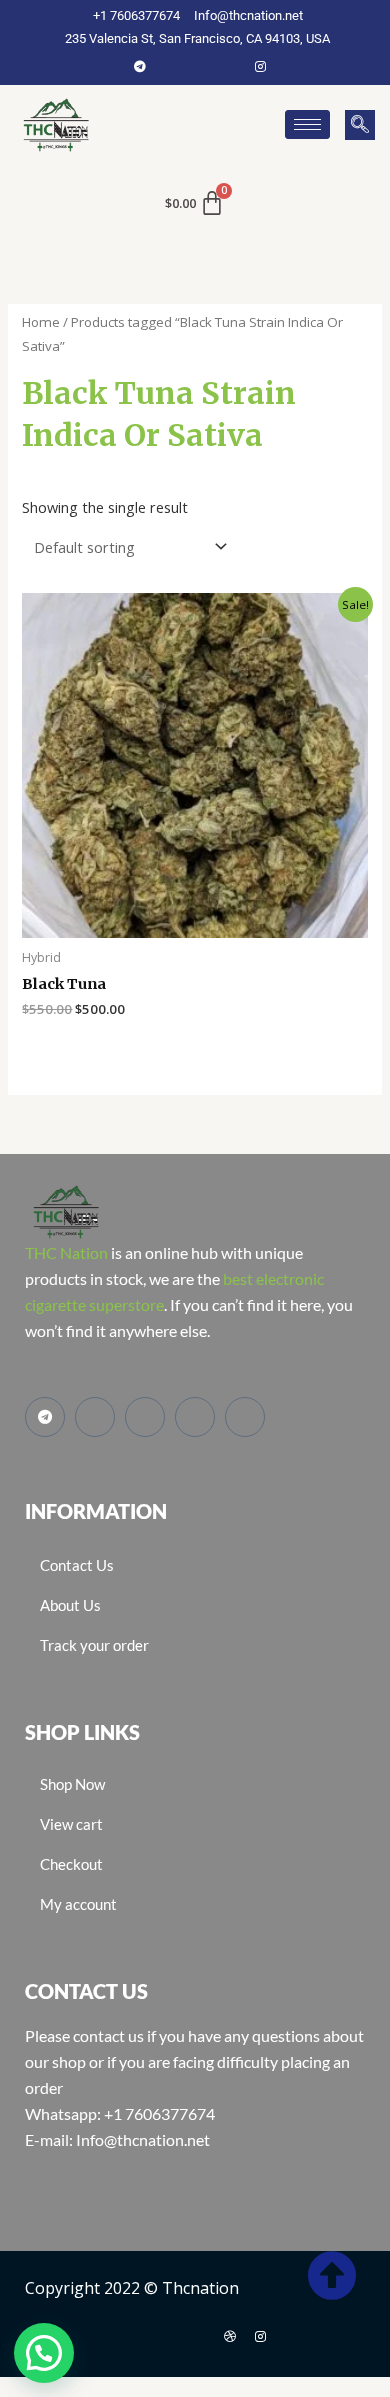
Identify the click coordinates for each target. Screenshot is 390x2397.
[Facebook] (170, 66)
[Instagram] (260, 66)
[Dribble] (230, 2336)
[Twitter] (200, 66)
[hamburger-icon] (307, 124)
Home (41, 322)
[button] (360, 125)
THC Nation (66, 1252)
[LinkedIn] (230, 66)
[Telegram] (140, 66)
